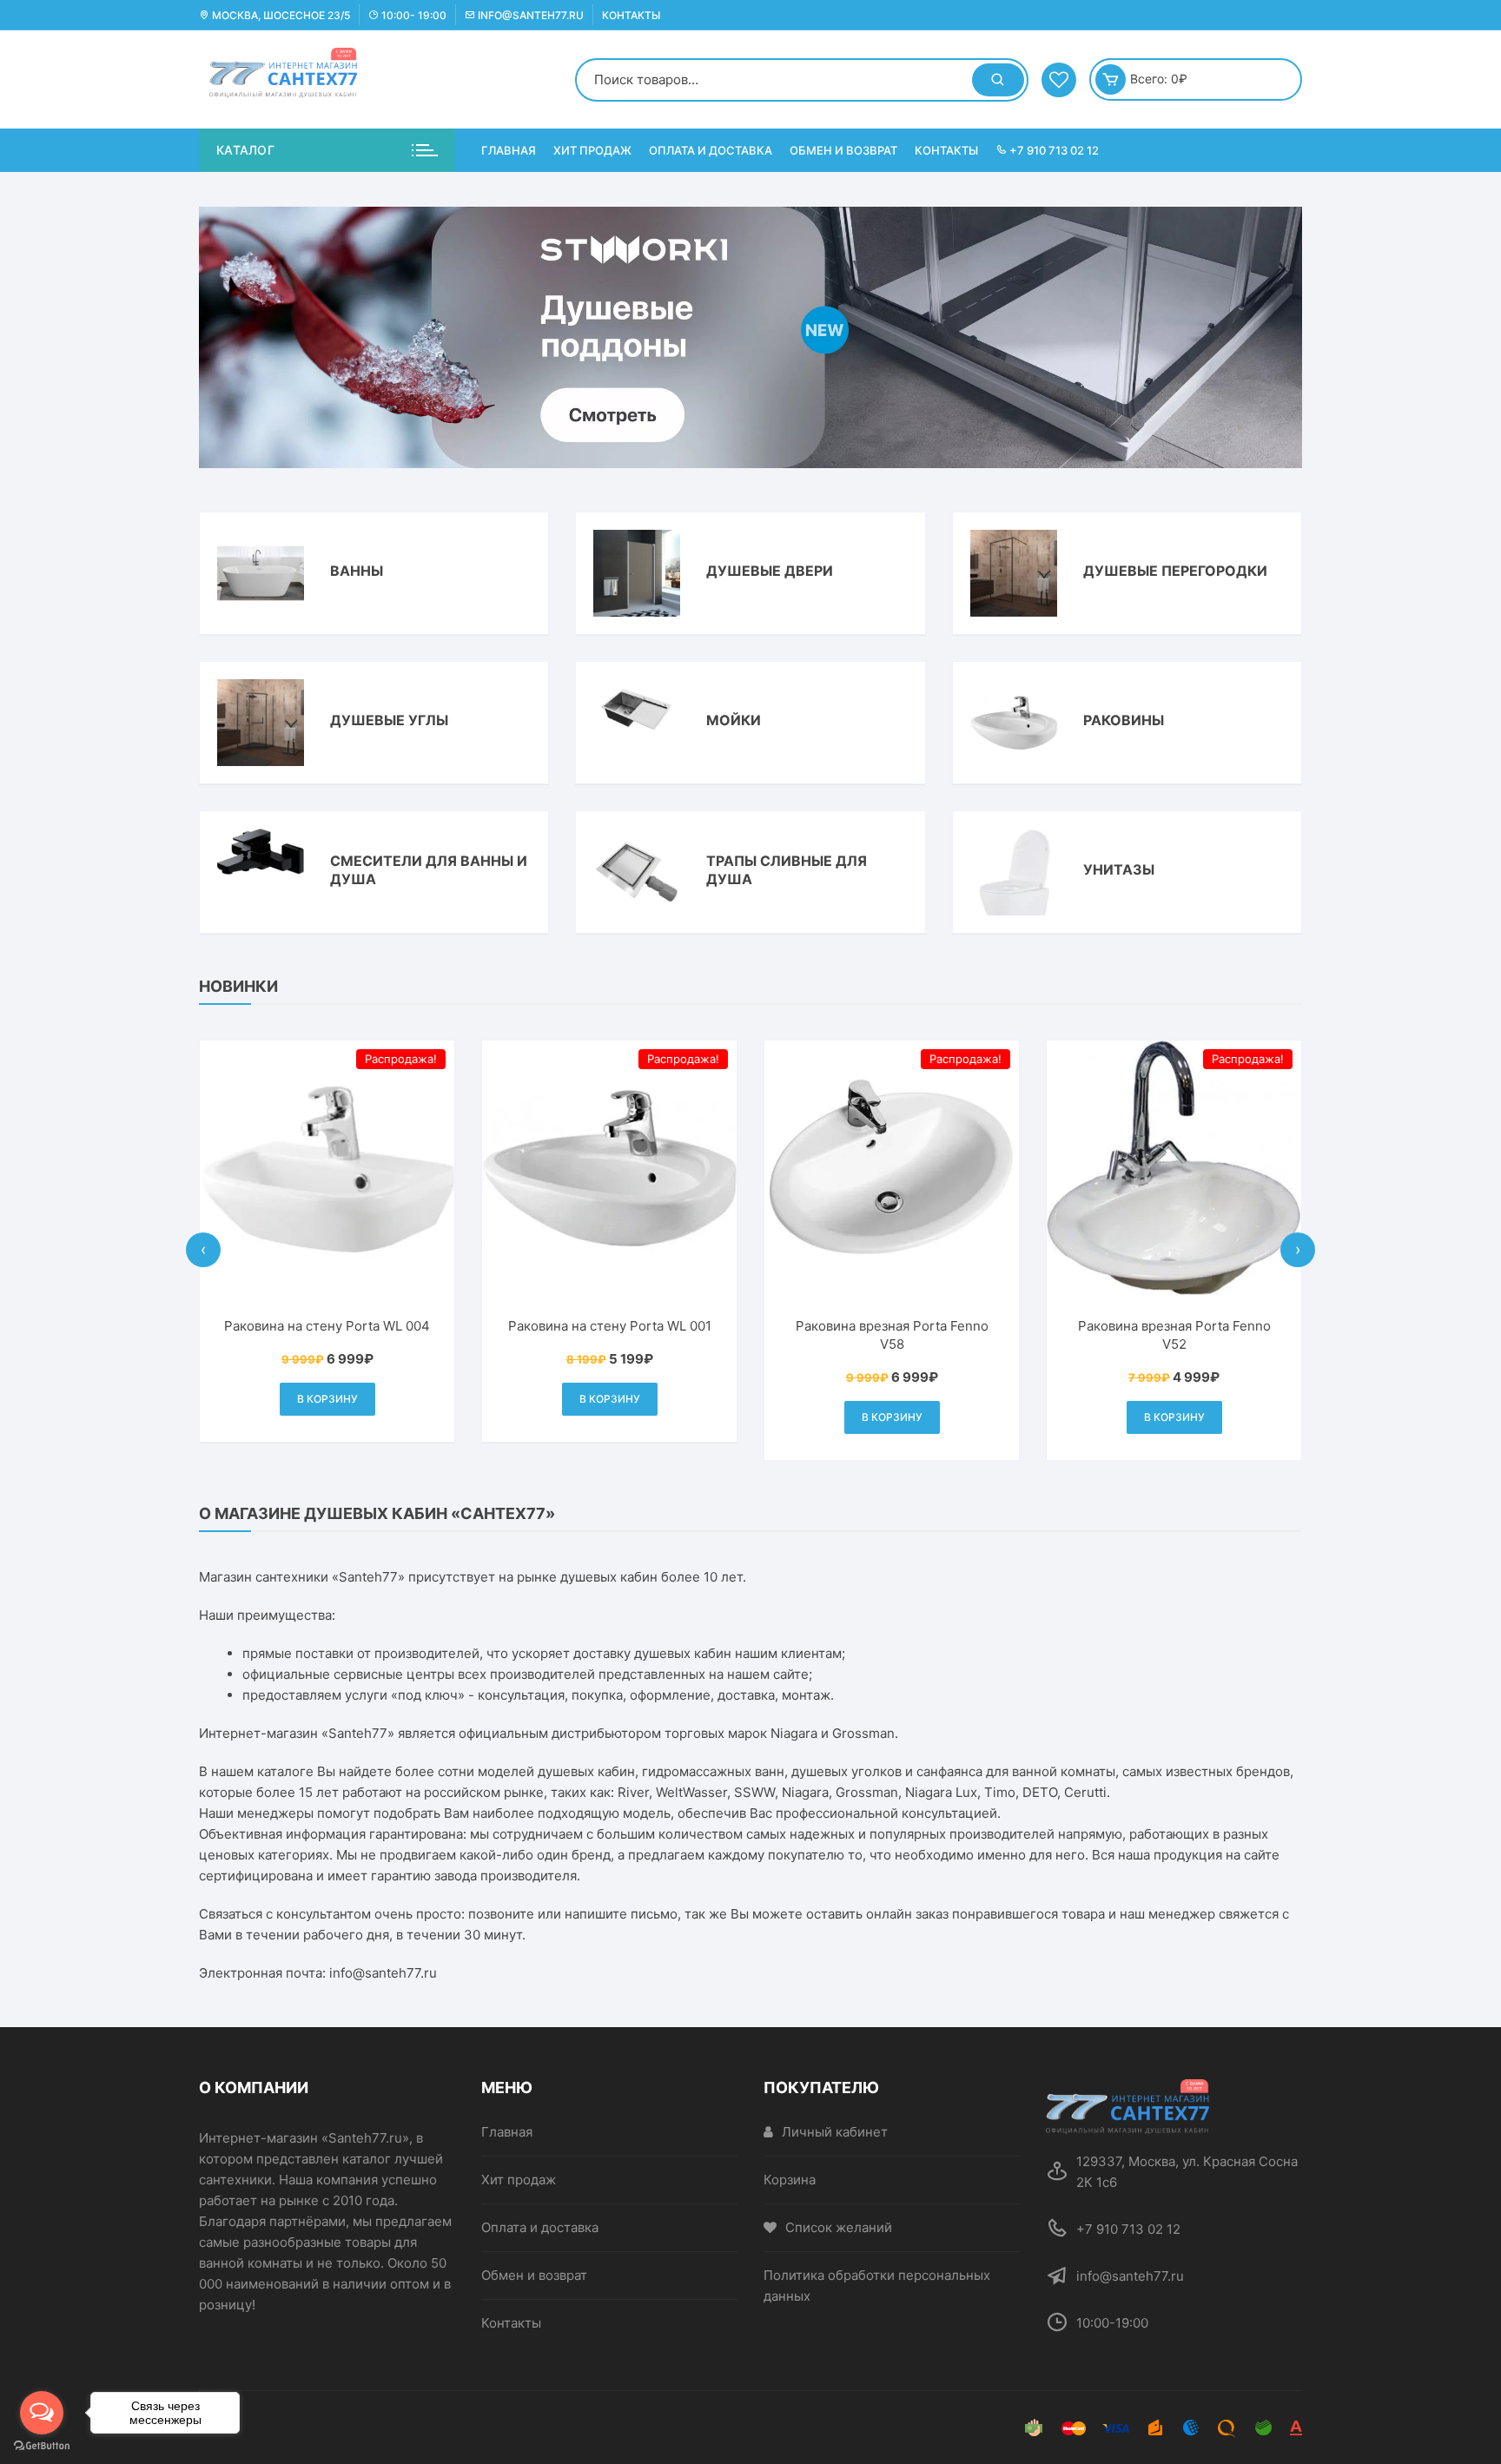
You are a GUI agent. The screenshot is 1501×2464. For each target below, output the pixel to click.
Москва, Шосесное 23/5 (280, 15)
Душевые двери (770, 571)
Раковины (1124, 720)
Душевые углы (389, 720)
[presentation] (203, 1250)
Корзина (790, 2180)
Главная (509, 150)
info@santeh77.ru (529, 15)
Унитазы (1119, 869)
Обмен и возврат (843, 150)
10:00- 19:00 (413, 15)
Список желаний (839, 2227)
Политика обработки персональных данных (877, 2286)
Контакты (631, 15)
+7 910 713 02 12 (1053, 150)
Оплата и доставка (711, 150)
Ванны (357, 571)
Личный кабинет (835, 2132)
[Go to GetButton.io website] (42, 2446)
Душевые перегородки (1175, 571)
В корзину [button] (327, 1399)
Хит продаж (592, 150)
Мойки (734, 720)
